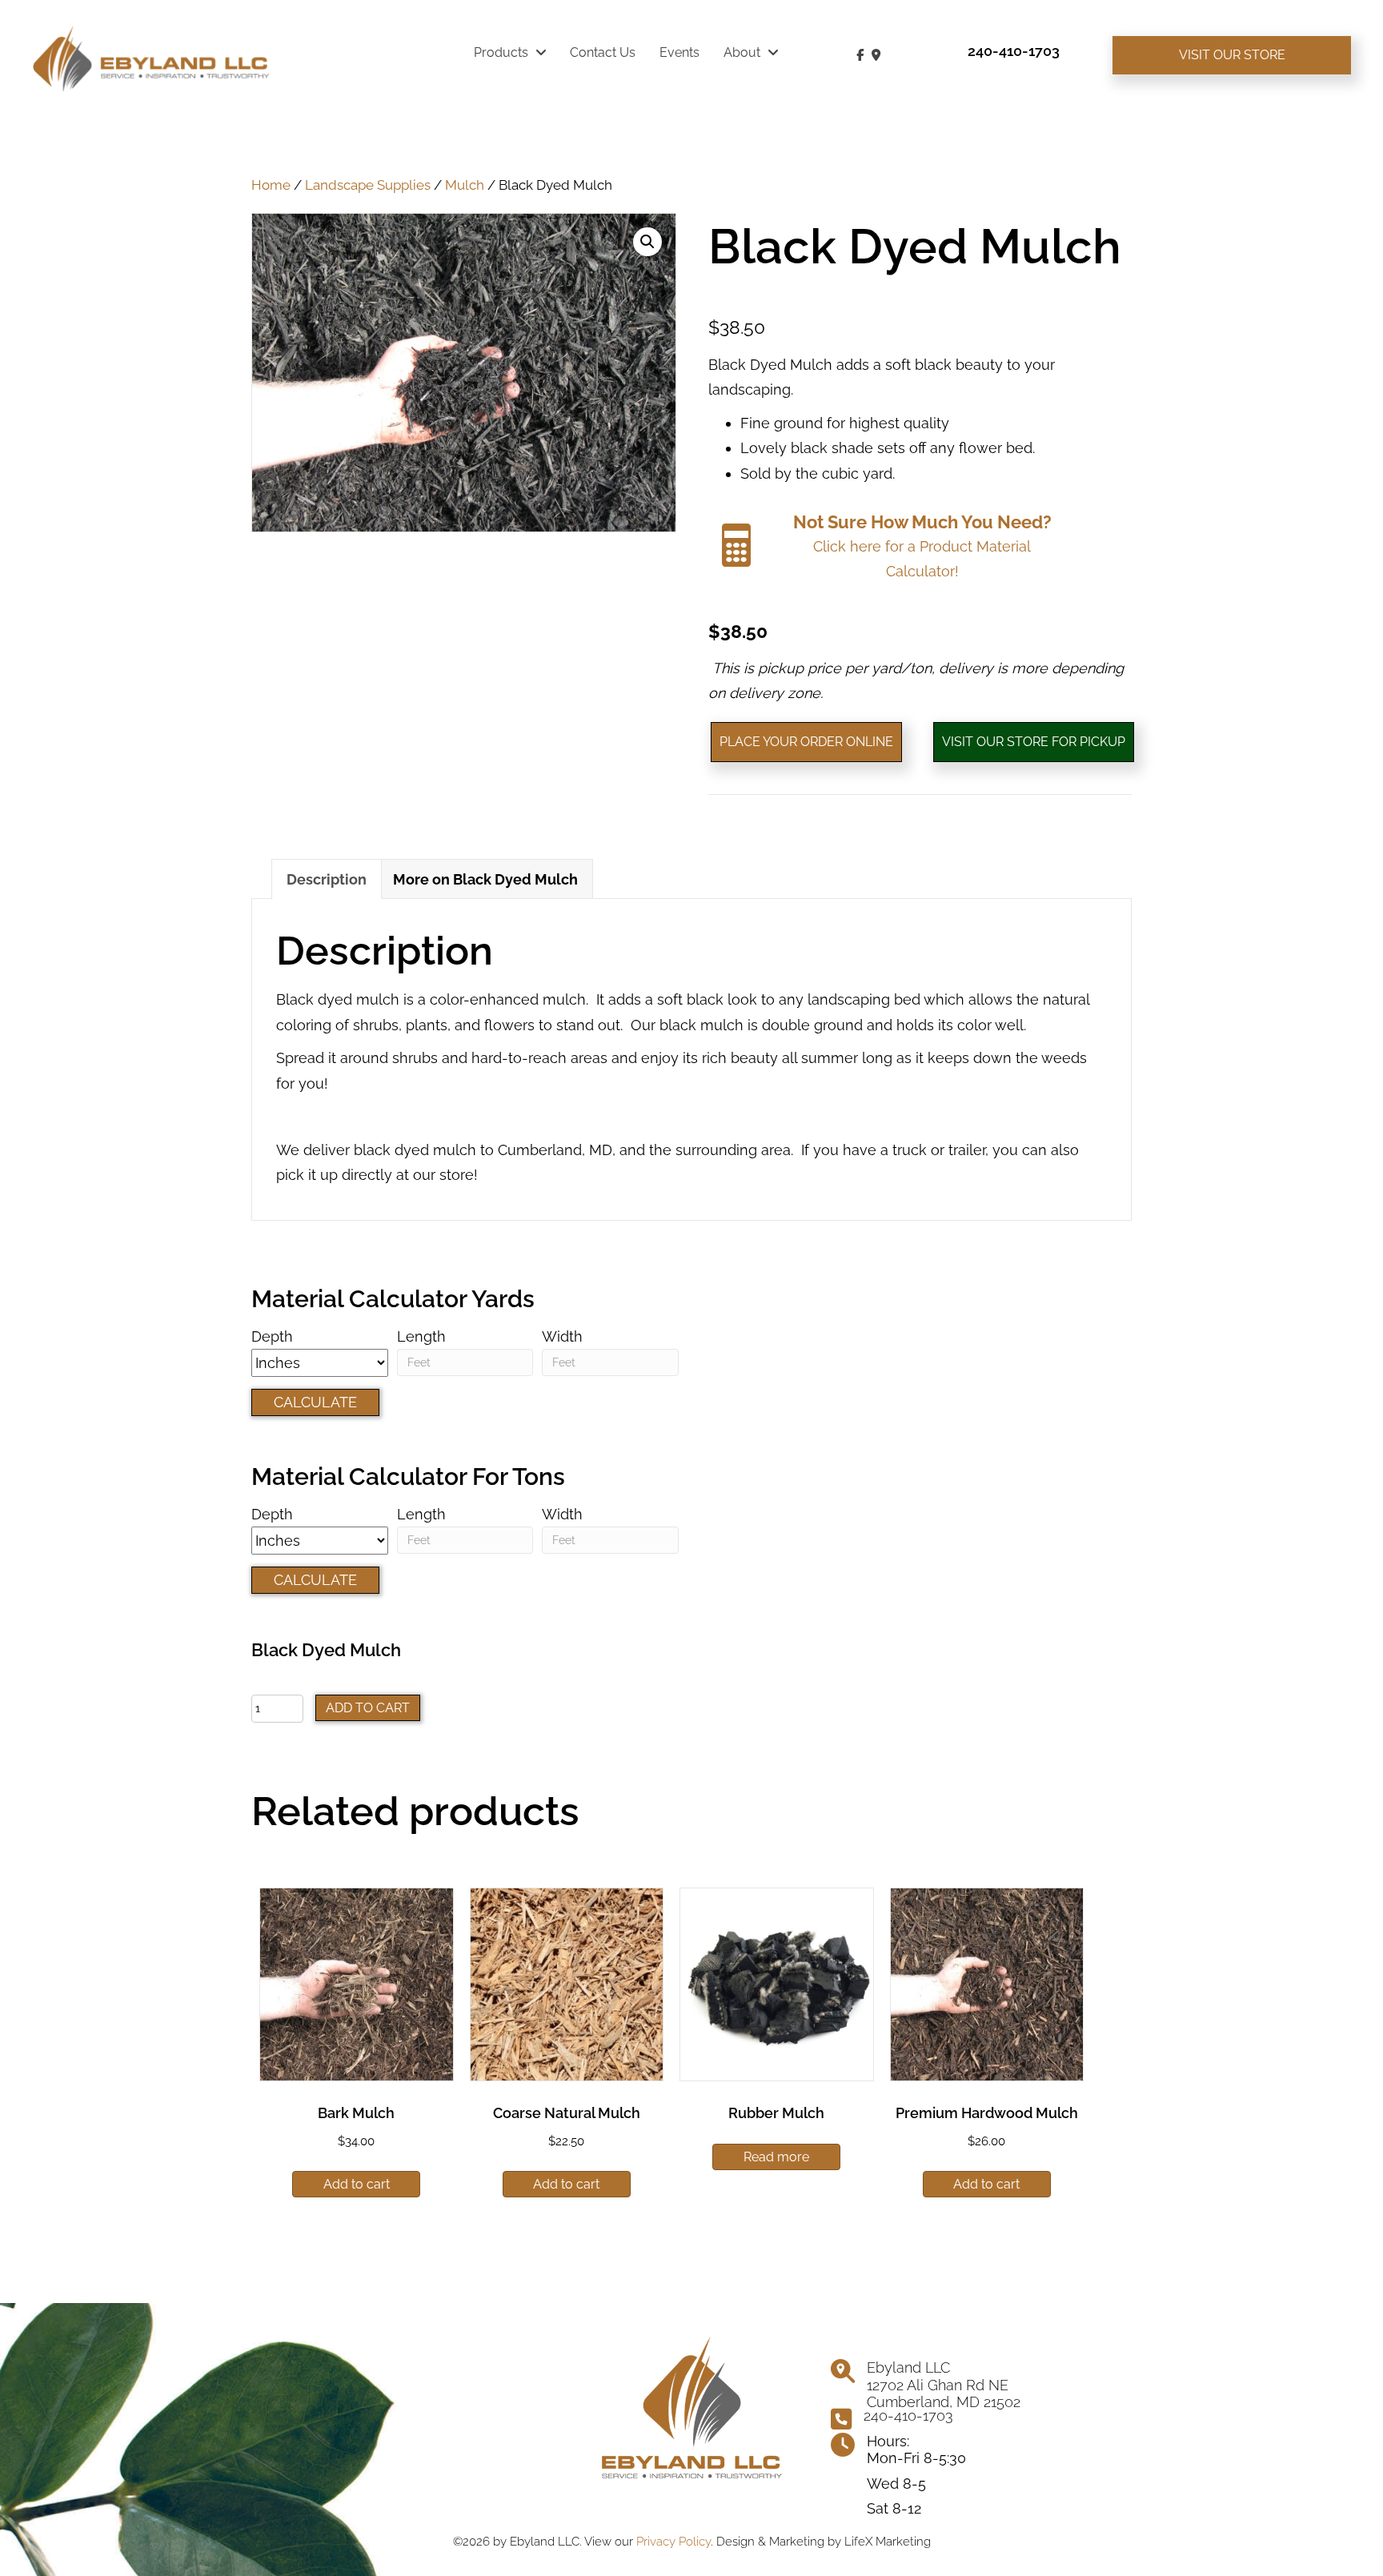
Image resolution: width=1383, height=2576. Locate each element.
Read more (776, 2157)
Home (271, 185)
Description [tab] (327, 879)
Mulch (465, 185)
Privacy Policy (673, 2542)
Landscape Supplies (368, 185)
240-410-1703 (908, 2416)
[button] (647, 242)
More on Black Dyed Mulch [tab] (485, 879)
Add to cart (368, 1708)
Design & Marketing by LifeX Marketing (824, 2542)
